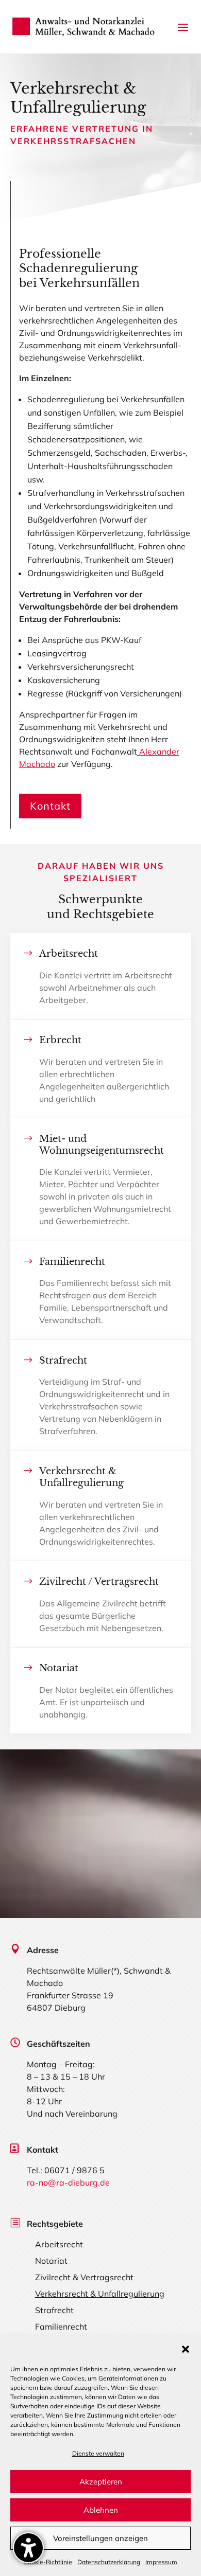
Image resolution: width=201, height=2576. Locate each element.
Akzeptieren (101, 2482)
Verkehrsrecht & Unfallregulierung (100, 2294)
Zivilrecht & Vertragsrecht (84, 2277)
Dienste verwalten (98, 2453)
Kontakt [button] (50, 806)
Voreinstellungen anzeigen (100, 2538)
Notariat (51, 2261)
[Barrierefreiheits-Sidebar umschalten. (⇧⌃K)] (28, 2548)
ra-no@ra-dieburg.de (68, 2183)
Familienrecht (61, 2327)
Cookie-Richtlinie (48, 2562)
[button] (186, 2349)
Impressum (161, 2562)
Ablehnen (101, 2510)
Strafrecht (54, 2310)
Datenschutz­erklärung (109, 2562)
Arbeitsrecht (59, 2244)
